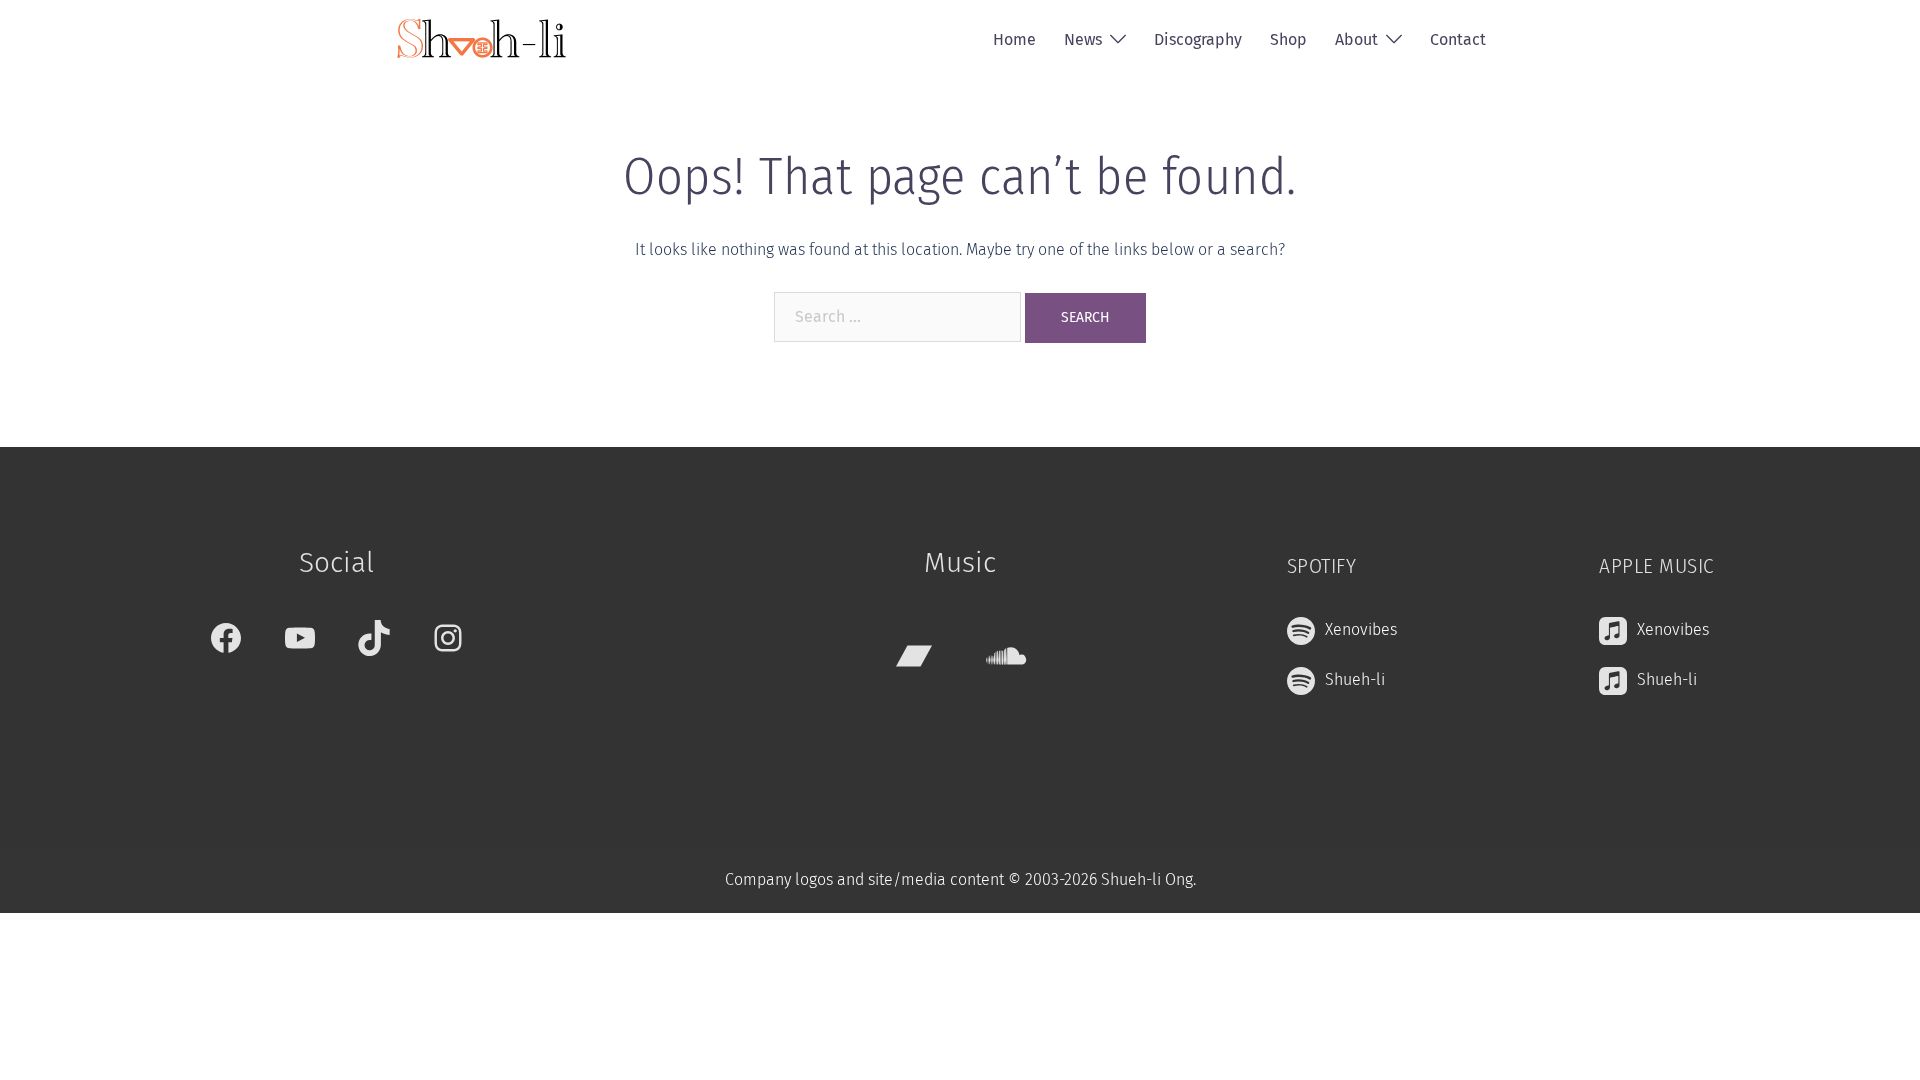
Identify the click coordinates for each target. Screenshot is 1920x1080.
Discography (1198, 39)
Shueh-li (1355, 679)
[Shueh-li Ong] (481, 38)
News (1083, 39)
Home (1014, 39)
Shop (1288, 39)
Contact (1458, 39)
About (1356, 39)
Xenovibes (1361, 629)
